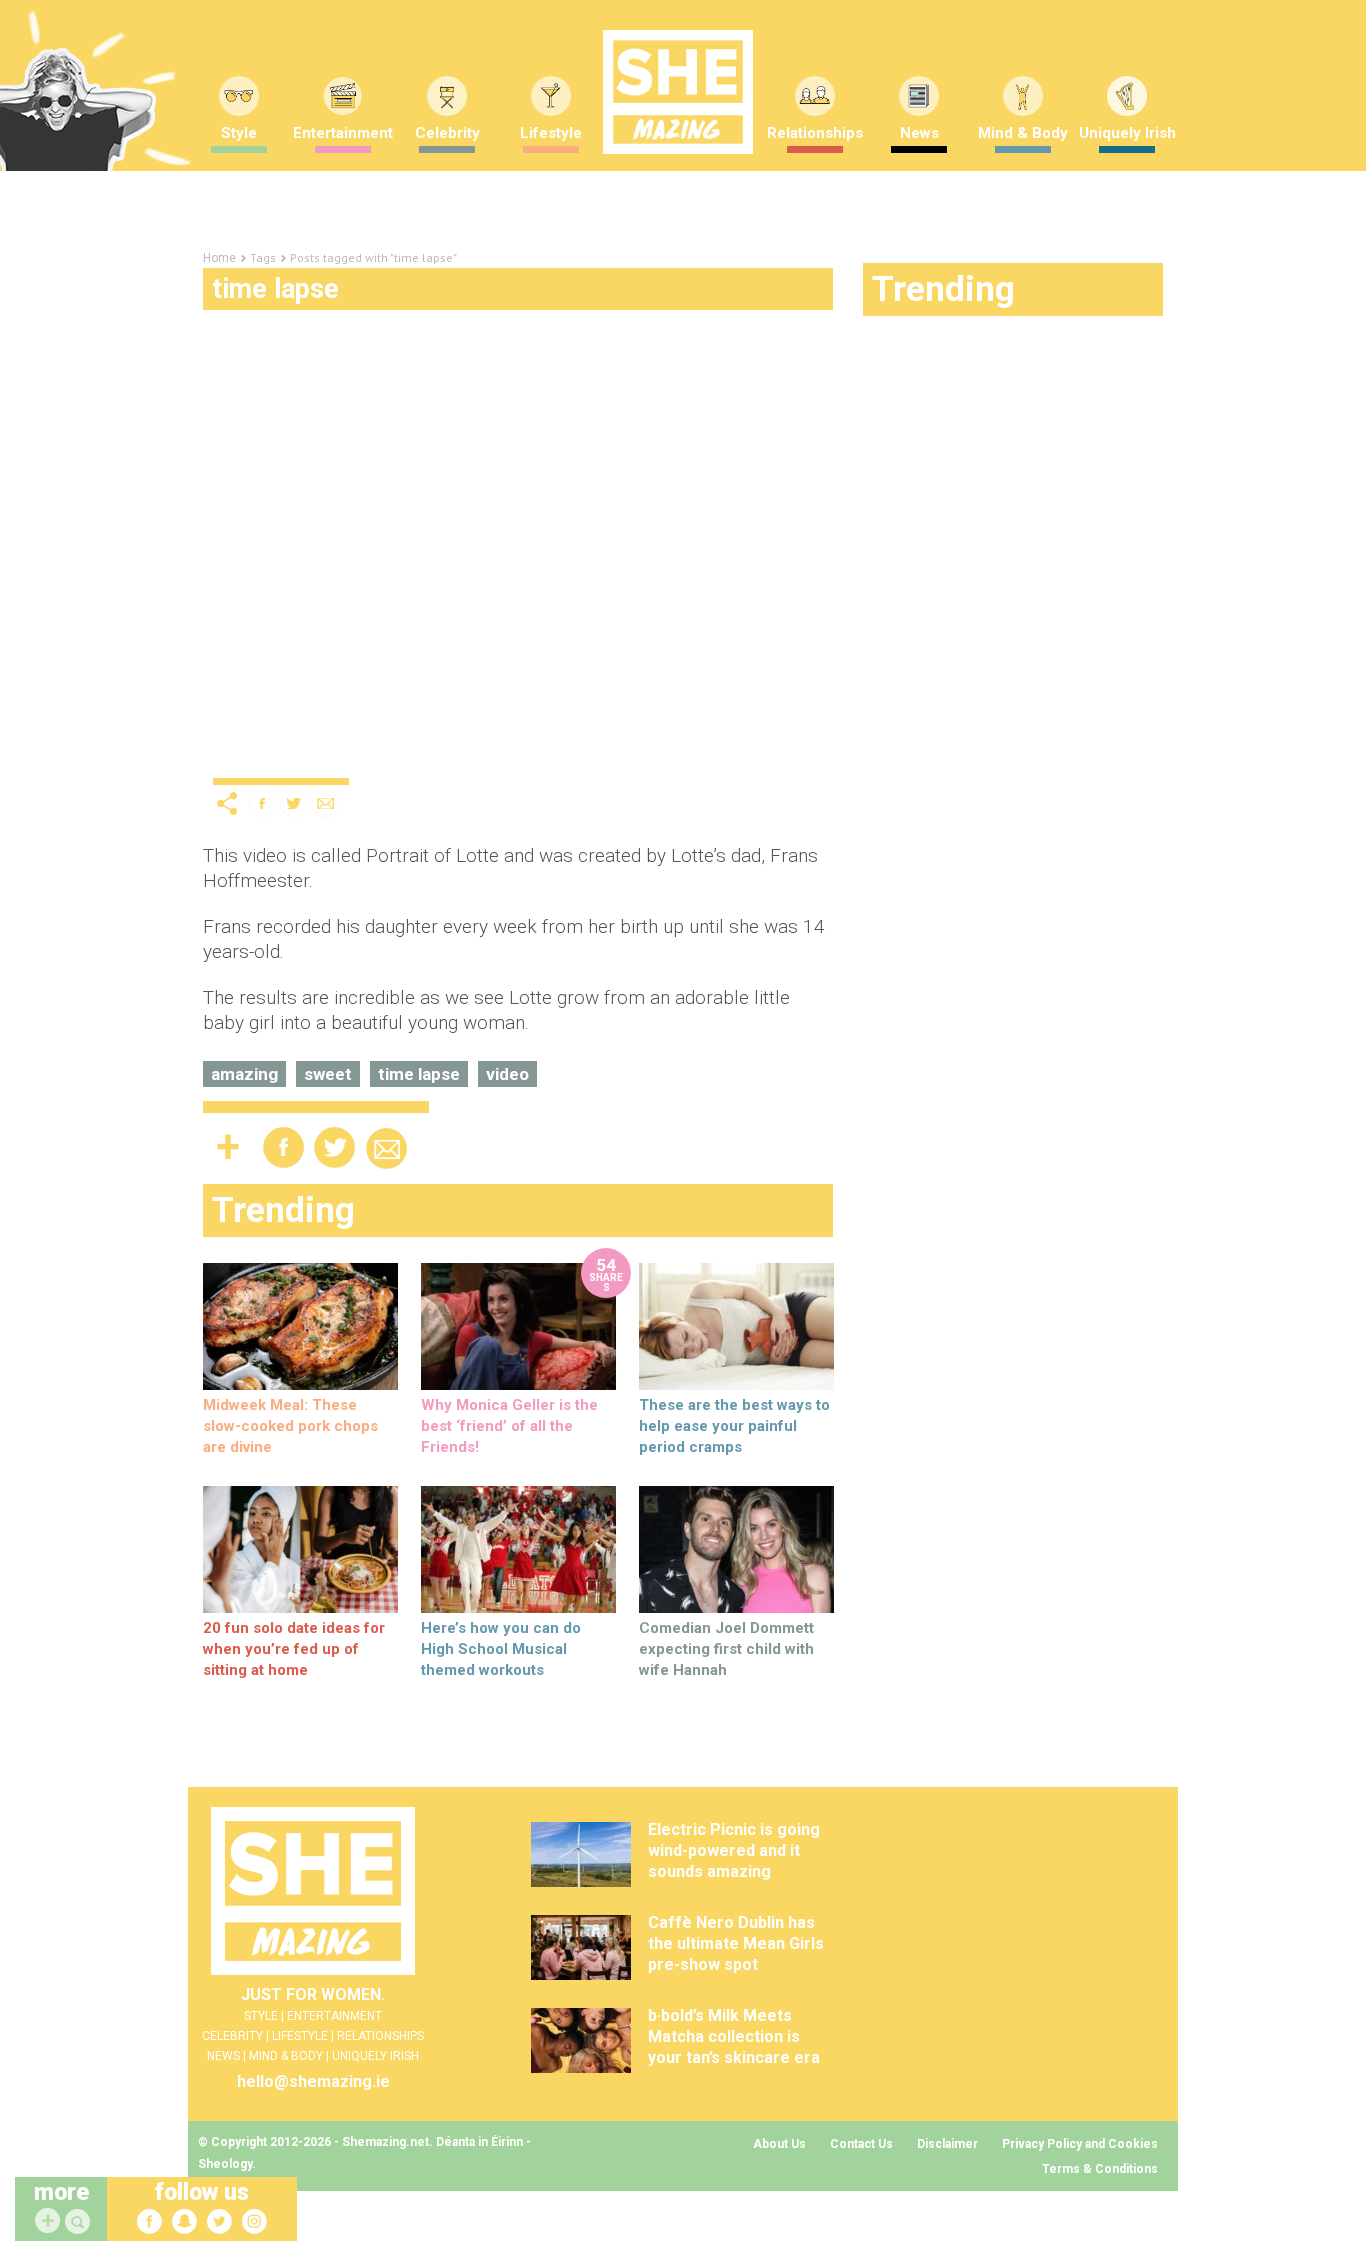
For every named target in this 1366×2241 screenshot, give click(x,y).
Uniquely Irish (1127, 133)
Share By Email (326, 803)
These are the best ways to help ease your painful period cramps (734, 1426)
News (919, 133)
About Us (779, 2144)
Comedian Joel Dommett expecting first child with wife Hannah (726, 1649)
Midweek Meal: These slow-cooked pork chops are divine (290, 1426)
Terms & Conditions (1100, 2169)
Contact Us (861, 2144)
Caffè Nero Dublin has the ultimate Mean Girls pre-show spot (736, 1943)
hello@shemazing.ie (313, 2081)
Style (239, 133)
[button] (80, 2222)
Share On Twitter (294, 803)
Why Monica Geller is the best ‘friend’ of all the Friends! (509, 1426)
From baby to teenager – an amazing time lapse (459, 726)
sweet (328, 1074)
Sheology (225, 2164)
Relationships (815, 133)
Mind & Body (1023, 133)
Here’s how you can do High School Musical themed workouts (501, 1649)
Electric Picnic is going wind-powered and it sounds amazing (734, 1850)
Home (219, 258)
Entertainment (343, 133)
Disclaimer (947, 2144)
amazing (244, 1074)
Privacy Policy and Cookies (1080, 2144)
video (507, 1074)
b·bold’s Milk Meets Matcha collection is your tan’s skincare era (734, 2036)
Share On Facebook (262, 803)
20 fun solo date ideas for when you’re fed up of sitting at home (294, 1649)
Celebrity (447, 133)
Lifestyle (551, 133)
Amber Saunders (507, 761)
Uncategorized (265, 761)
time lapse (419, 1074)
